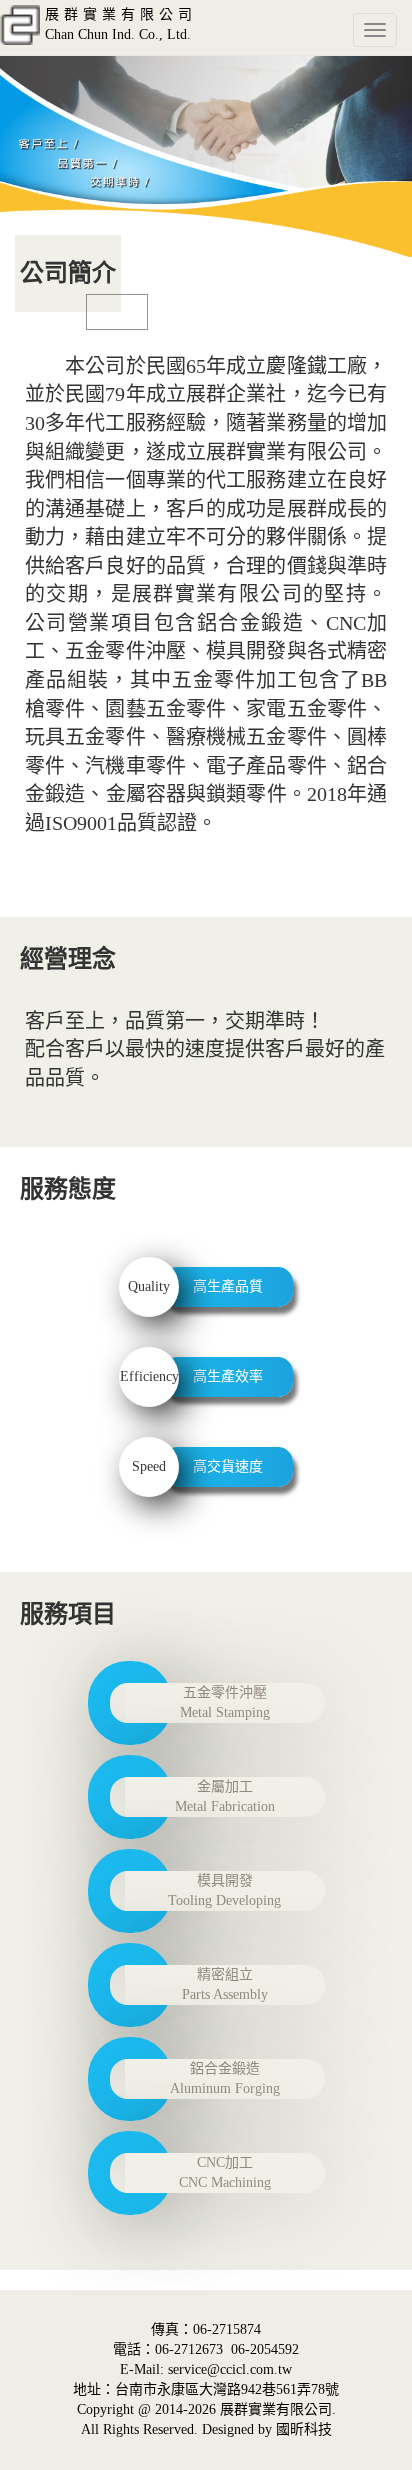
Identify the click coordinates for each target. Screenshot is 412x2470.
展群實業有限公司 (276, 2409)
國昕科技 (304, 2429)
